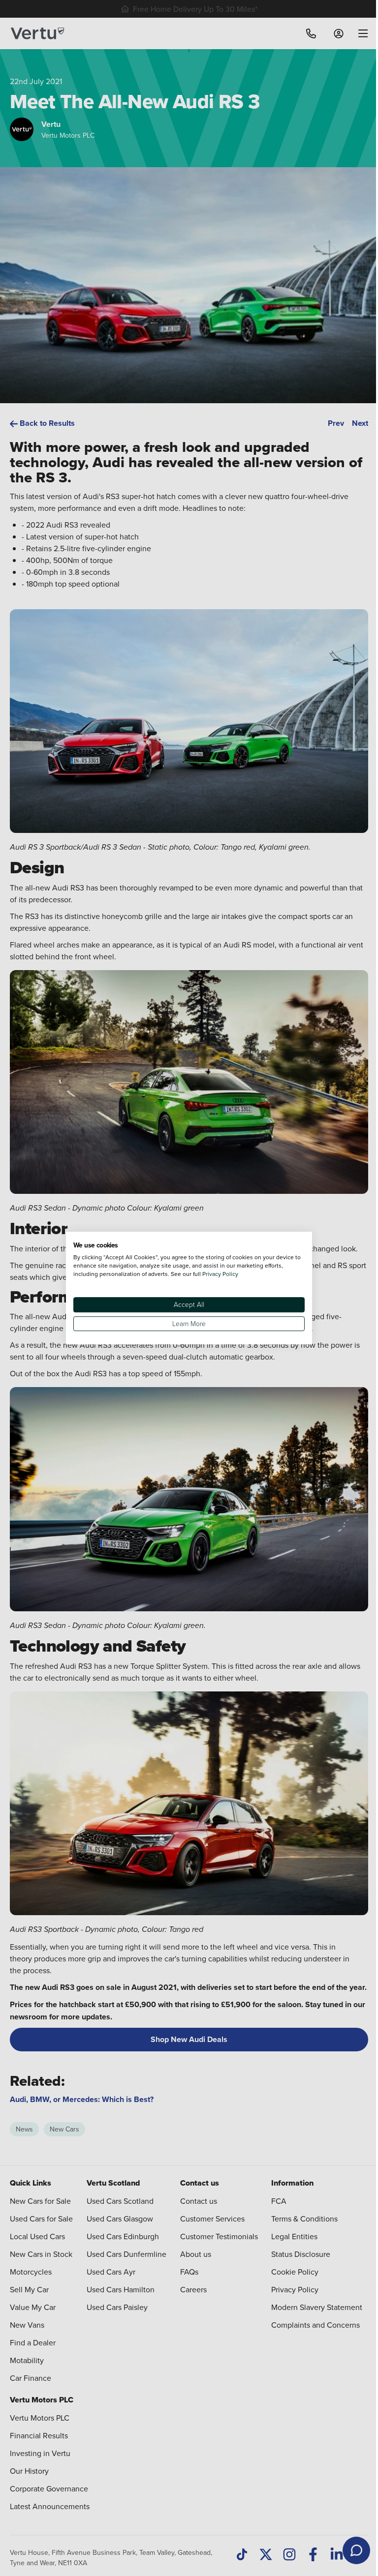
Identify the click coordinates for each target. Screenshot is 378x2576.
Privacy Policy (220, 1274)
